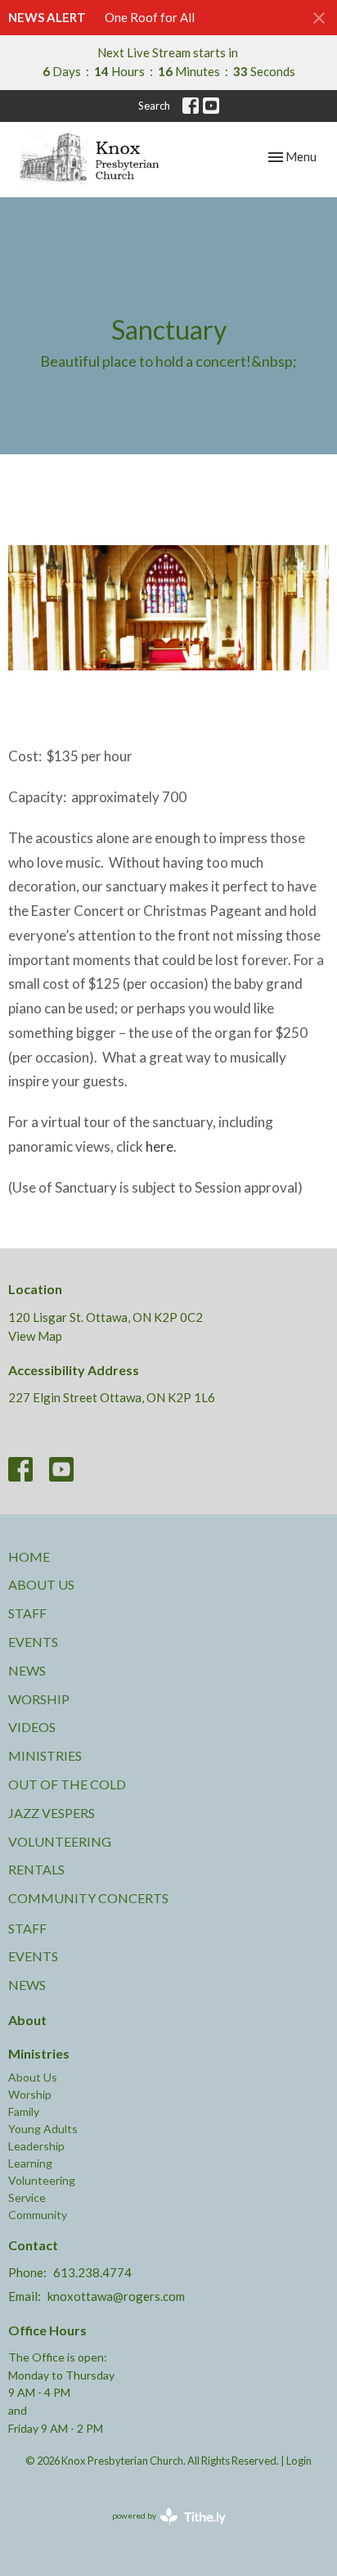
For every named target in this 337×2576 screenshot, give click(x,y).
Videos (32, 1727)
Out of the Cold (67, 1784)
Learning (30, 2163)
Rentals (36, 1869)
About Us (41, 1584)
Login (299, 2461)
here (160, 1146)
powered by (161, 2530)
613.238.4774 (92, 2272)
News (27, 1670)
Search (154, 106)
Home (29, 1556)
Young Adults (43, 2129)
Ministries (45, 1755)
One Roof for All (150, 17)
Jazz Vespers (52, 1813)
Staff (27, 1613)
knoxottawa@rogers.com (116, 2296)
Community (38, 2215)
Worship (39, 1699)
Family (24, 2111)
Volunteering (60, 1841)
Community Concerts (88, 1898)
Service (27, 2197)
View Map (35, 1336)
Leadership (36, 2146)
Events (33, 1642)
